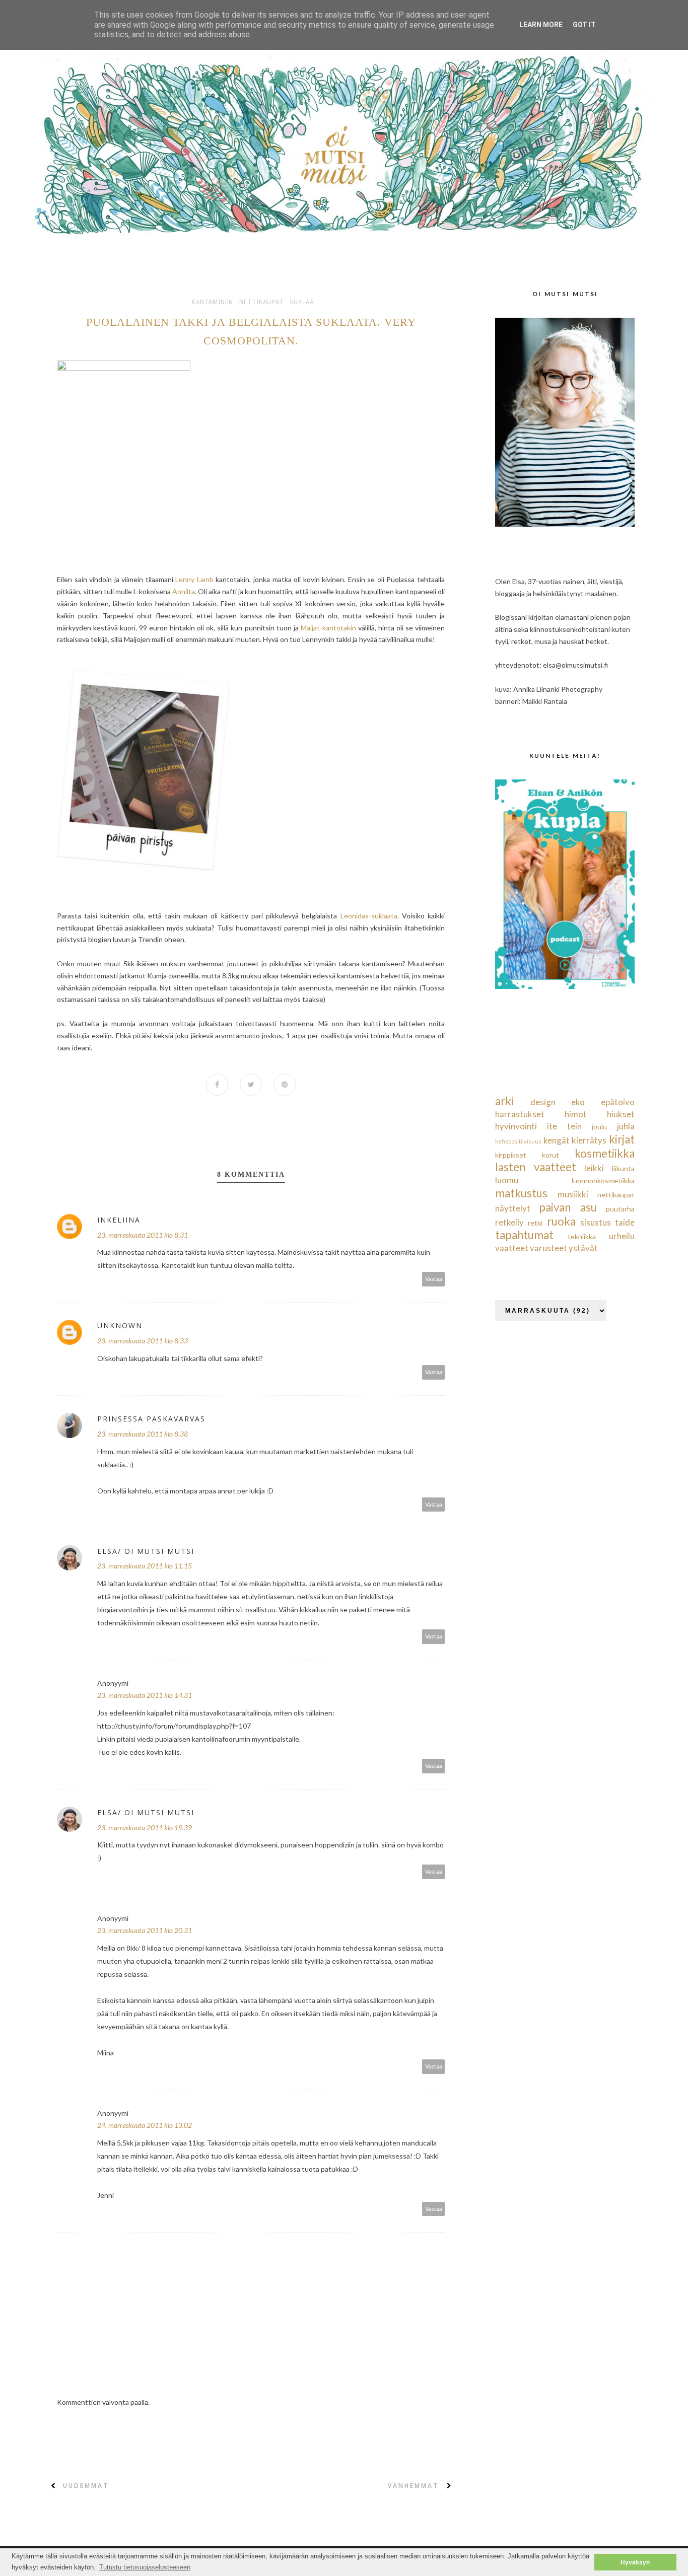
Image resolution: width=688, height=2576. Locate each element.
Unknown (120, 1326)
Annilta (184, 591)
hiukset (621, 1114)
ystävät (583, 1248)
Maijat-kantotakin (328, 628)
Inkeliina (119, 1220)
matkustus (521, 1193)
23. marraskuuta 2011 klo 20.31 (145, 1930)
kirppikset (511, 1155)
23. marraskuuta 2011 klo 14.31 (145, 1695)
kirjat (622, 1139)
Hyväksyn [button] (635, 2562)
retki (535, 1223)
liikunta (623, 1168)
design (543, 1102)
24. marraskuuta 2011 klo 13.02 (145, 2125)
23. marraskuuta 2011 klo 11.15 (145, 1566)
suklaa (302, 302)
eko (578, 1102)
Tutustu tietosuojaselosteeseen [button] (145, 2567)
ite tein (564, 1126)
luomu (507, 1180)
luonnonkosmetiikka (603, 1180)
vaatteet (512, 1248)
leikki (594, 1168)
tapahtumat (524, 1235)
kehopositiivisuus (518, 1141)
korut (551, 1155)
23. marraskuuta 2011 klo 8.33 (143, 1341)
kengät (557, 1140)
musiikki (573, 1194)
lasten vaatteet (536, 1167)
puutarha (620, 1209)
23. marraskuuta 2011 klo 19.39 (145, 1828)
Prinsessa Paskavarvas (151, 1419)
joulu (599, 1127)
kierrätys (589, 1140)
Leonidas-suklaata (369, 916)
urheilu (622, 1236)
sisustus (596, 1222)
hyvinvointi (516, 1126)
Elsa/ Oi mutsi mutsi (146, 1551)
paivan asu (568, 1207)
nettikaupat (261, 302)
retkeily (509, 1222)
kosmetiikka (605, 1153)
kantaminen (213, 302)
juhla (626, 1126)
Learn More (541, 25)
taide (625, 1222)
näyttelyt (513, 1208)
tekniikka (582, 1236)
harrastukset (520, 1114)
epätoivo (618, 1102)
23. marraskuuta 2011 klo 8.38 (143, 1434)
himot (576, 1114)
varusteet (548, 1248)
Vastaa (434, 1279)
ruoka (561, 1221)
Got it (584, 25)
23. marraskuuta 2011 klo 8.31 (143, 1235)
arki (504, 1101)
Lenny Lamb (193, 579)
